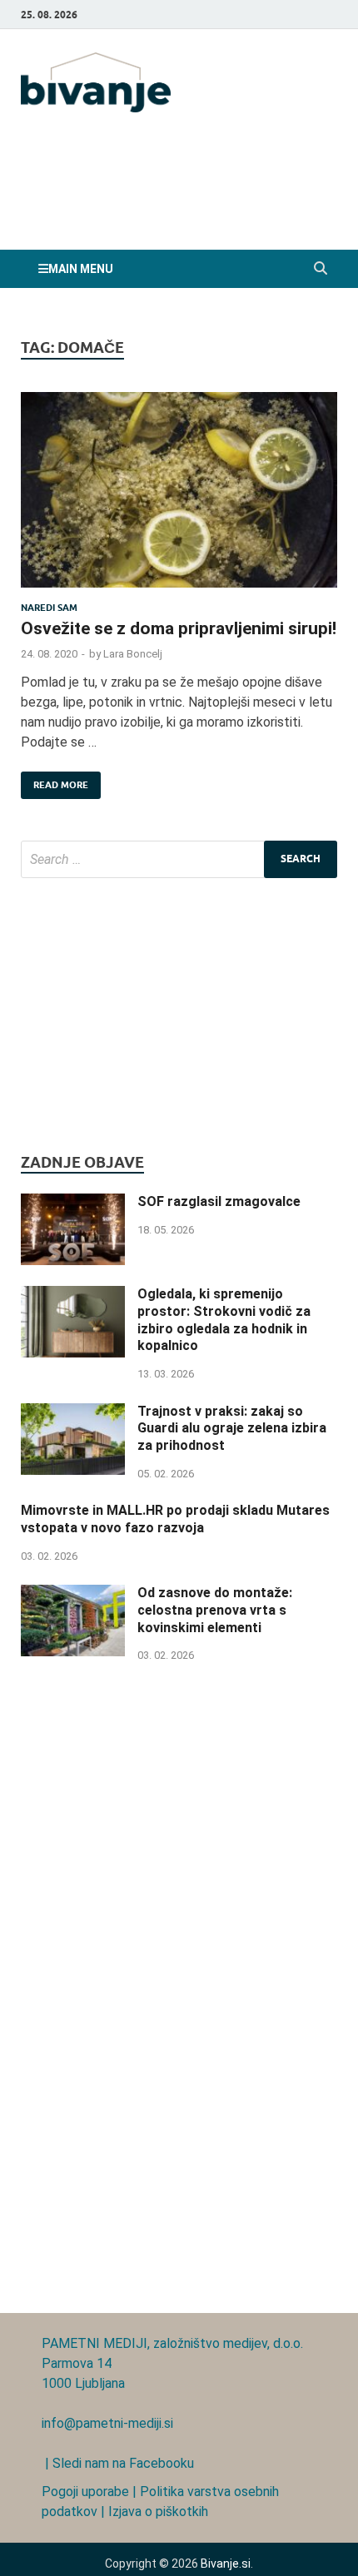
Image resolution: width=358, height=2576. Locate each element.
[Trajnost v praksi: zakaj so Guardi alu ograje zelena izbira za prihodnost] (73, 1413)
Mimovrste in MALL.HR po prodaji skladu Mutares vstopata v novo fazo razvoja (175, 1519)
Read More (55, 781)
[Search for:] (179, 859)
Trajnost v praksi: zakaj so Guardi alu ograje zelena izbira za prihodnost (232, 1429)
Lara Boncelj (133, 654)
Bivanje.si (226, 2564)
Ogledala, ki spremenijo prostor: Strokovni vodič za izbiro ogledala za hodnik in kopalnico (224, 1320)
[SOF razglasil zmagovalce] (73, 1203)
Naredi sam (49, 608)
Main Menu (81, 269)
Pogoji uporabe (85, 2492)
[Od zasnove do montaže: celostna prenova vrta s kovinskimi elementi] (73, 1594)
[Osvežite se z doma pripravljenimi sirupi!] (179, 497)
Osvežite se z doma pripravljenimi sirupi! (179, 628)
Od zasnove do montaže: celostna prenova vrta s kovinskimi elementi (215, 1610)
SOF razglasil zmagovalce (219, 1201)
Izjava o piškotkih (158, 2511)
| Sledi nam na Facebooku (118, 2463)
